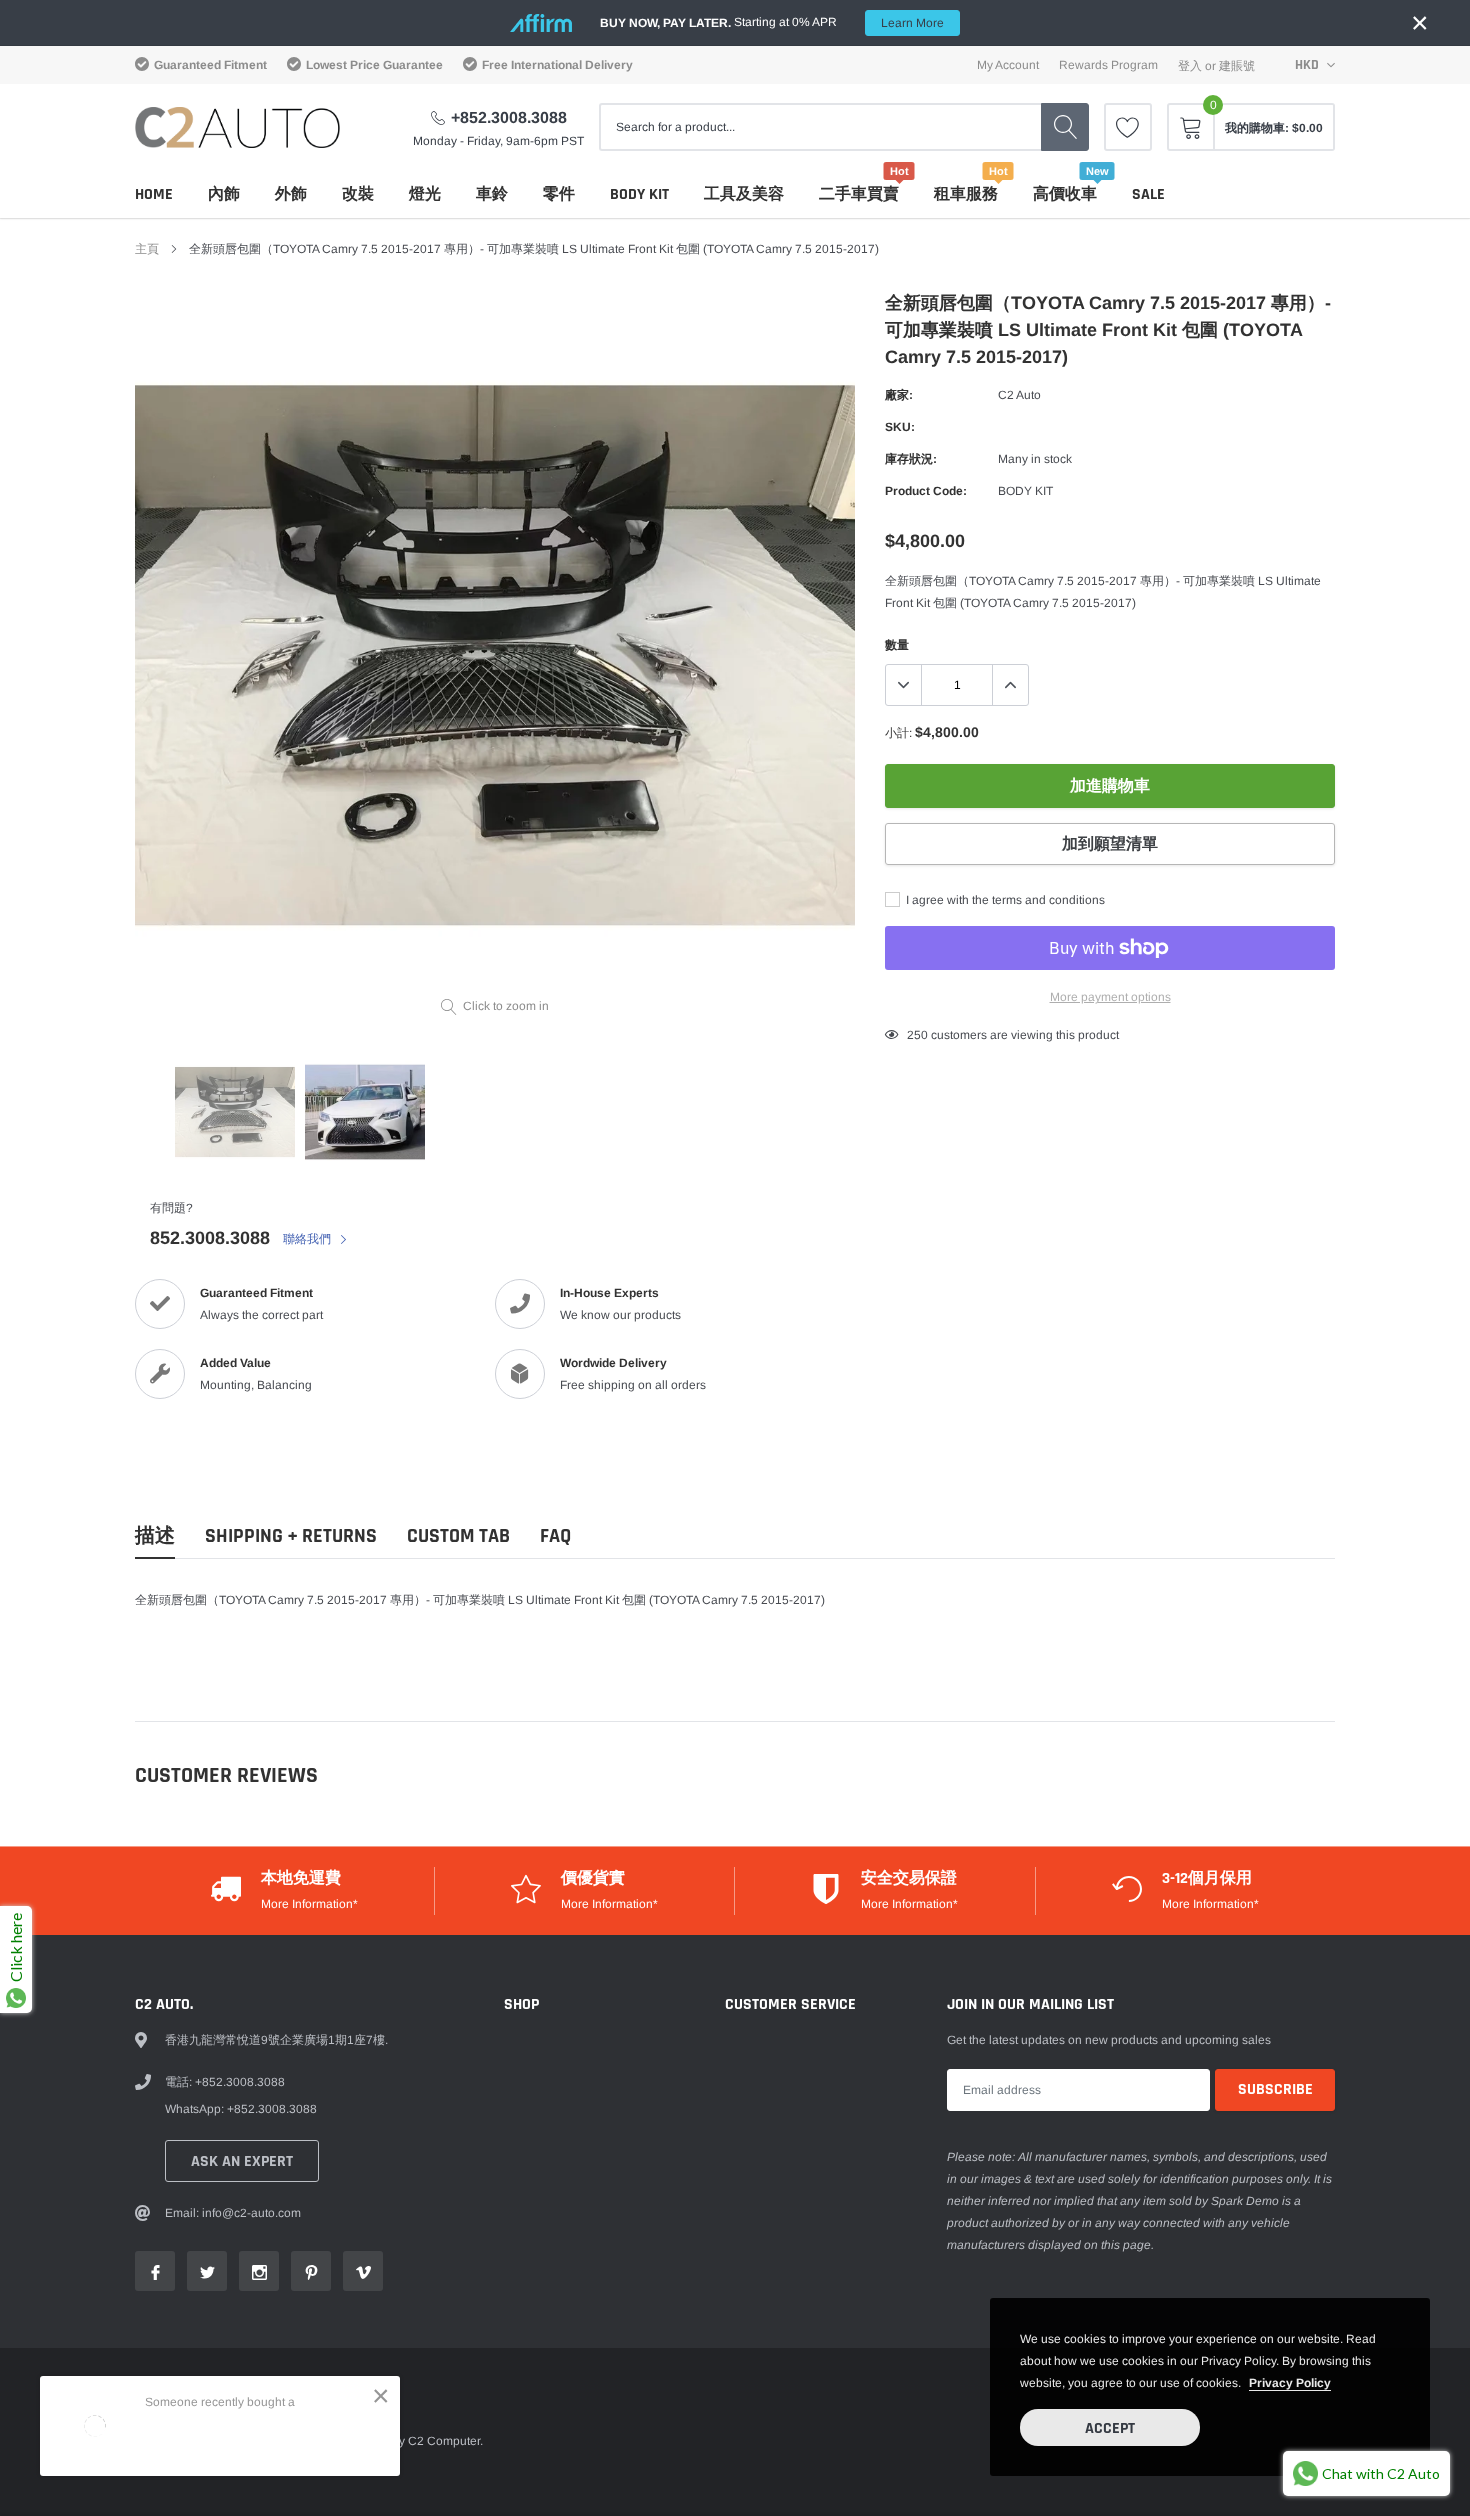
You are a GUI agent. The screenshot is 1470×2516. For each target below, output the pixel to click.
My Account (1008, 65)
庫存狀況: (911, 459)
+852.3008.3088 (509, 117)
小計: (898, 733)
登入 (1190, 66)
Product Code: (926, 491)
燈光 (425, 194)
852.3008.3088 (210, 1238)
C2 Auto (1019, 395)
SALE (1148, 194)
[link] (1128, 127)
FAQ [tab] (555, 1536)
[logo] (237, 127)
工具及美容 (744, 194)
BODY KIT (639, 194)
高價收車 (1065, 194)
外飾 (291, 194)
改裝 (358, 194)
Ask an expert (242, 2161)
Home (154, 194)
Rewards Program (1108, 65)
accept (1110, 2428)
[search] (1065, 127)
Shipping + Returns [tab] (291, 1536)
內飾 (224, 194)
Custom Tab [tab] (458, 1536)
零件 (559, 194)
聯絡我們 (308, 1239)
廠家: (899, 395)
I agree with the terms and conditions (1004, 900)
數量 (897, 645)
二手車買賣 (859, 194)
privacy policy (1290, 2383)
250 (917, 1035)
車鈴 (492, 194)
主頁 (147, 249)
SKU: (900, 427)
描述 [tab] (155, 1536)
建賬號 (1237, 66)
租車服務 (966, 194)
